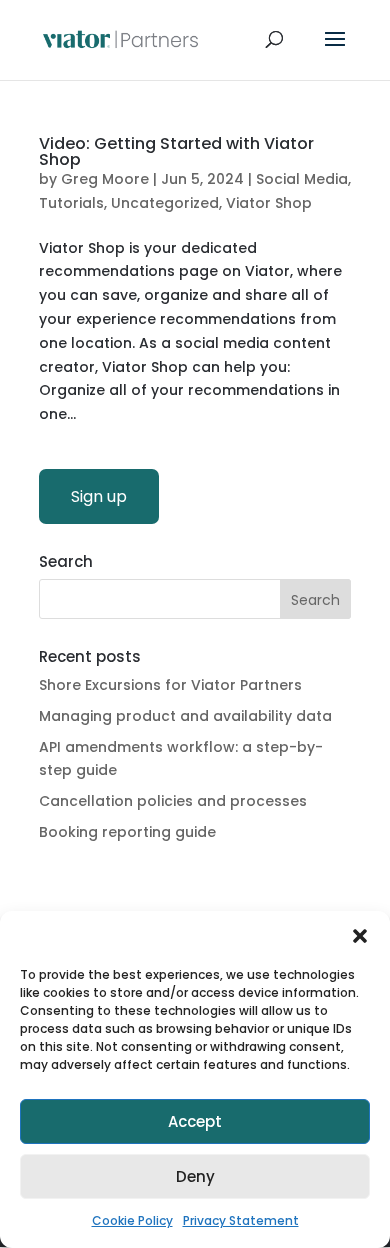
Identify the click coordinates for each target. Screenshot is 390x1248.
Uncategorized (165, 203)
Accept (195, 1121)
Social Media (302, 179)
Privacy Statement (241, 1220)
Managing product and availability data (185, 716)
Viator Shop (269, 203)
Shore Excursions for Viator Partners (170, 685)
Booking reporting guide (127, 832)
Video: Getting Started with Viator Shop (176, 151)
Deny (195, 1176)
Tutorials (71, 203)
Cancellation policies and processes (173, 801)
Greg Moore (105, 179)
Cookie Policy (132, 1220)
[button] (360, 936)
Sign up (99, 496)
